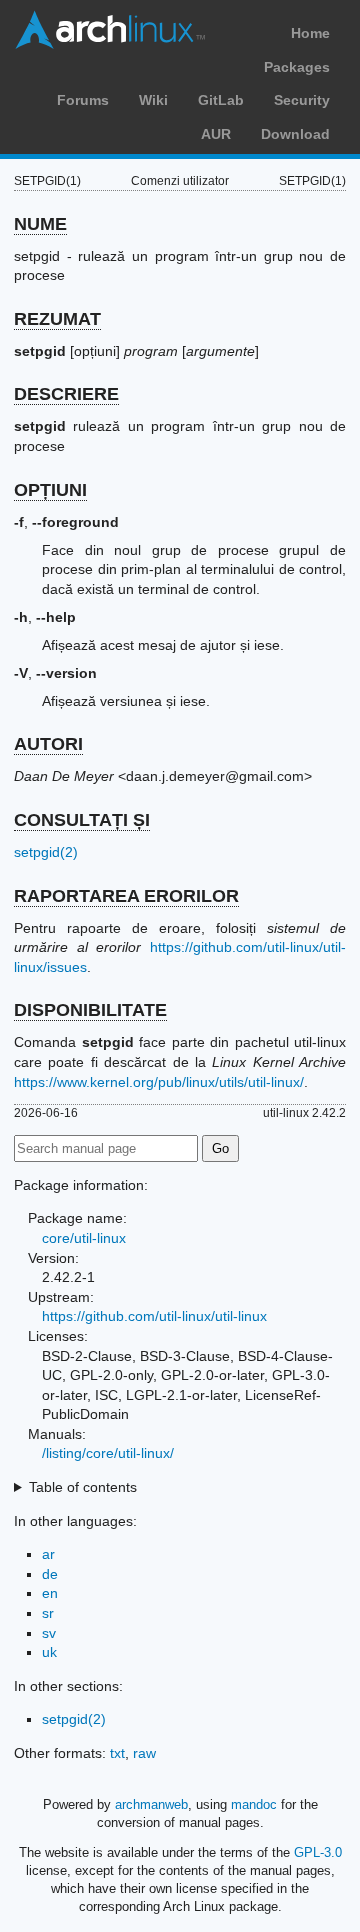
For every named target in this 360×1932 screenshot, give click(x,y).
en (50, 1593)
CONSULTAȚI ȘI (82, 820)
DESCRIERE (66, 394)
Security (302, 100)
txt (117, 1753)
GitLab (221, 100)
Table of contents (83, 1487)
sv (49, 1633)
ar (48, 1554)
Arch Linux (110, 30)
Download (295, 134)
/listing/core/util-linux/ (108, 1453)
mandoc (254, 1804)
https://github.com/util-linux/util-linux (154, 1316)
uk (49, 1652)
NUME (40, 224)
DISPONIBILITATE (90, 1010)
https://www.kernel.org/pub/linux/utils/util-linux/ (159, 1082)
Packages (297, 67)
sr (48, 1613)
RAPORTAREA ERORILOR (126, 896)
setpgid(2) (46, 852)
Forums (83, 100)
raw (144, 1753)
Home (310, 33)
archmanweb (151, 1804)
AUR (216, 134)
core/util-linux (84, 1238)
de (50, 1574)
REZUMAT (57, 319)
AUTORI (48, 744)
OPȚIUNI (50, 490)
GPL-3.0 (318, 1852)
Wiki (153, 100)
